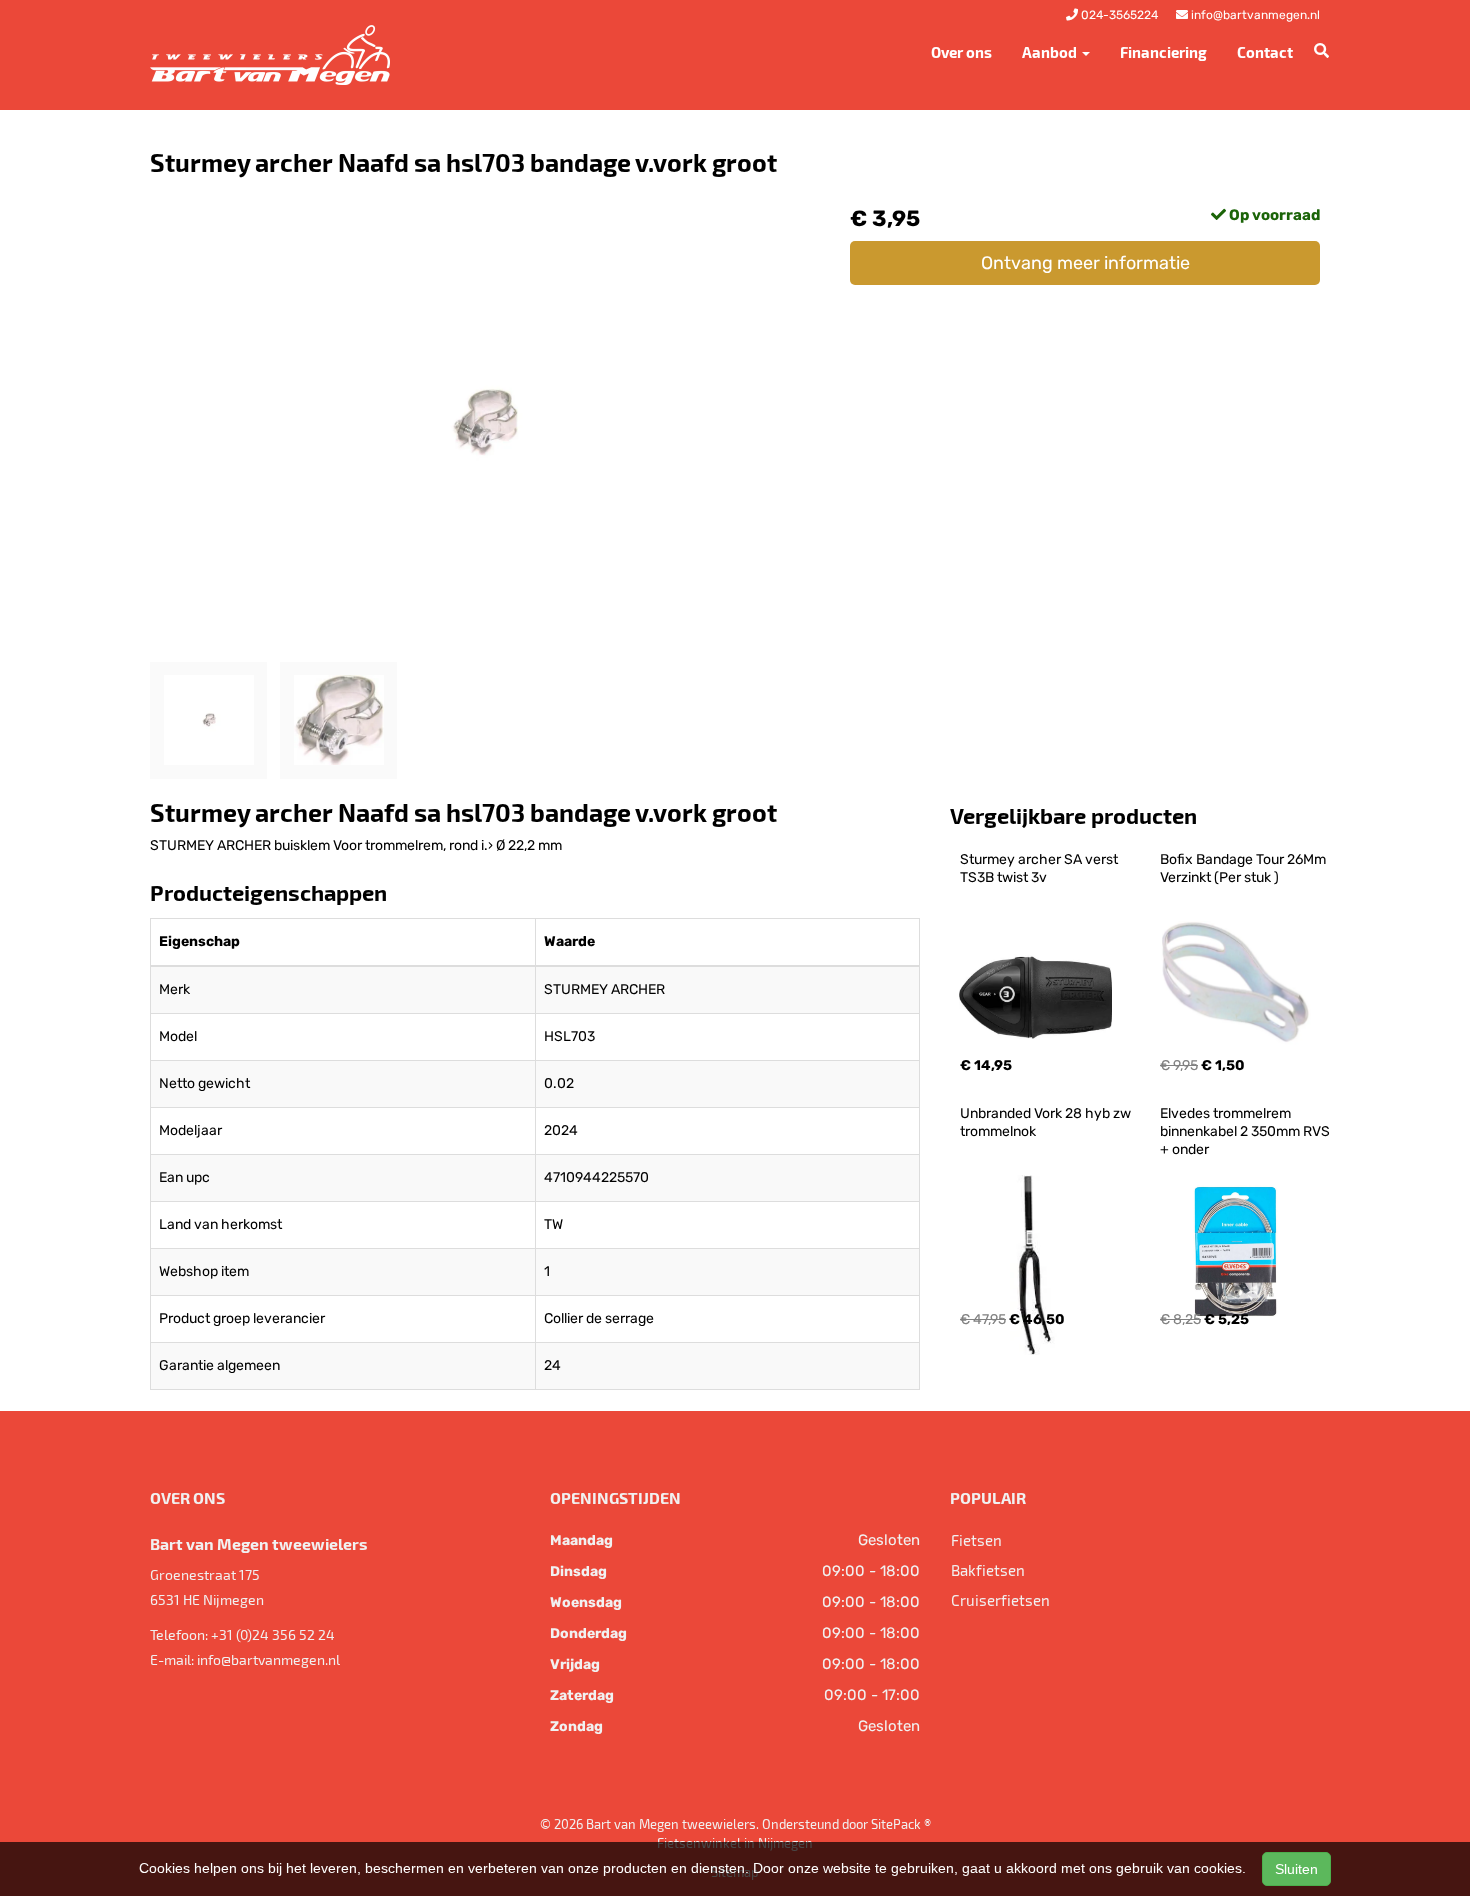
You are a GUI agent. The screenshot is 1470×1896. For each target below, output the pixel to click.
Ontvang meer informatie (1085, 263)
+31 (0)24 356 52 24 (273, 1634)
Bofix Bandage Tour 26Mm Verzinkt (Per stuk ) (1244, 868)
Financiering (1163, 52)
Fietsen (976, 1540)
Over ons (961, 52)
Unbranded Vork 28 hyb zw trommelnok (1047, 1122)
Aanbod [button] (1051, 52)
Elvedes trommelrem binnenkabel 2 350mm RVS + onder (1246, 1131)
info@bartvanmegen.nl (268, 1659)
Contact (1265, 52)
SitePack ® (901, 1824)
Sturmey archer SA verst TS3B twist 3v (1040, 868)
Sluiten (1296, 1869)
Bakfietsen (988, 1570)
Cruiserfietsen (1000, 1600)
